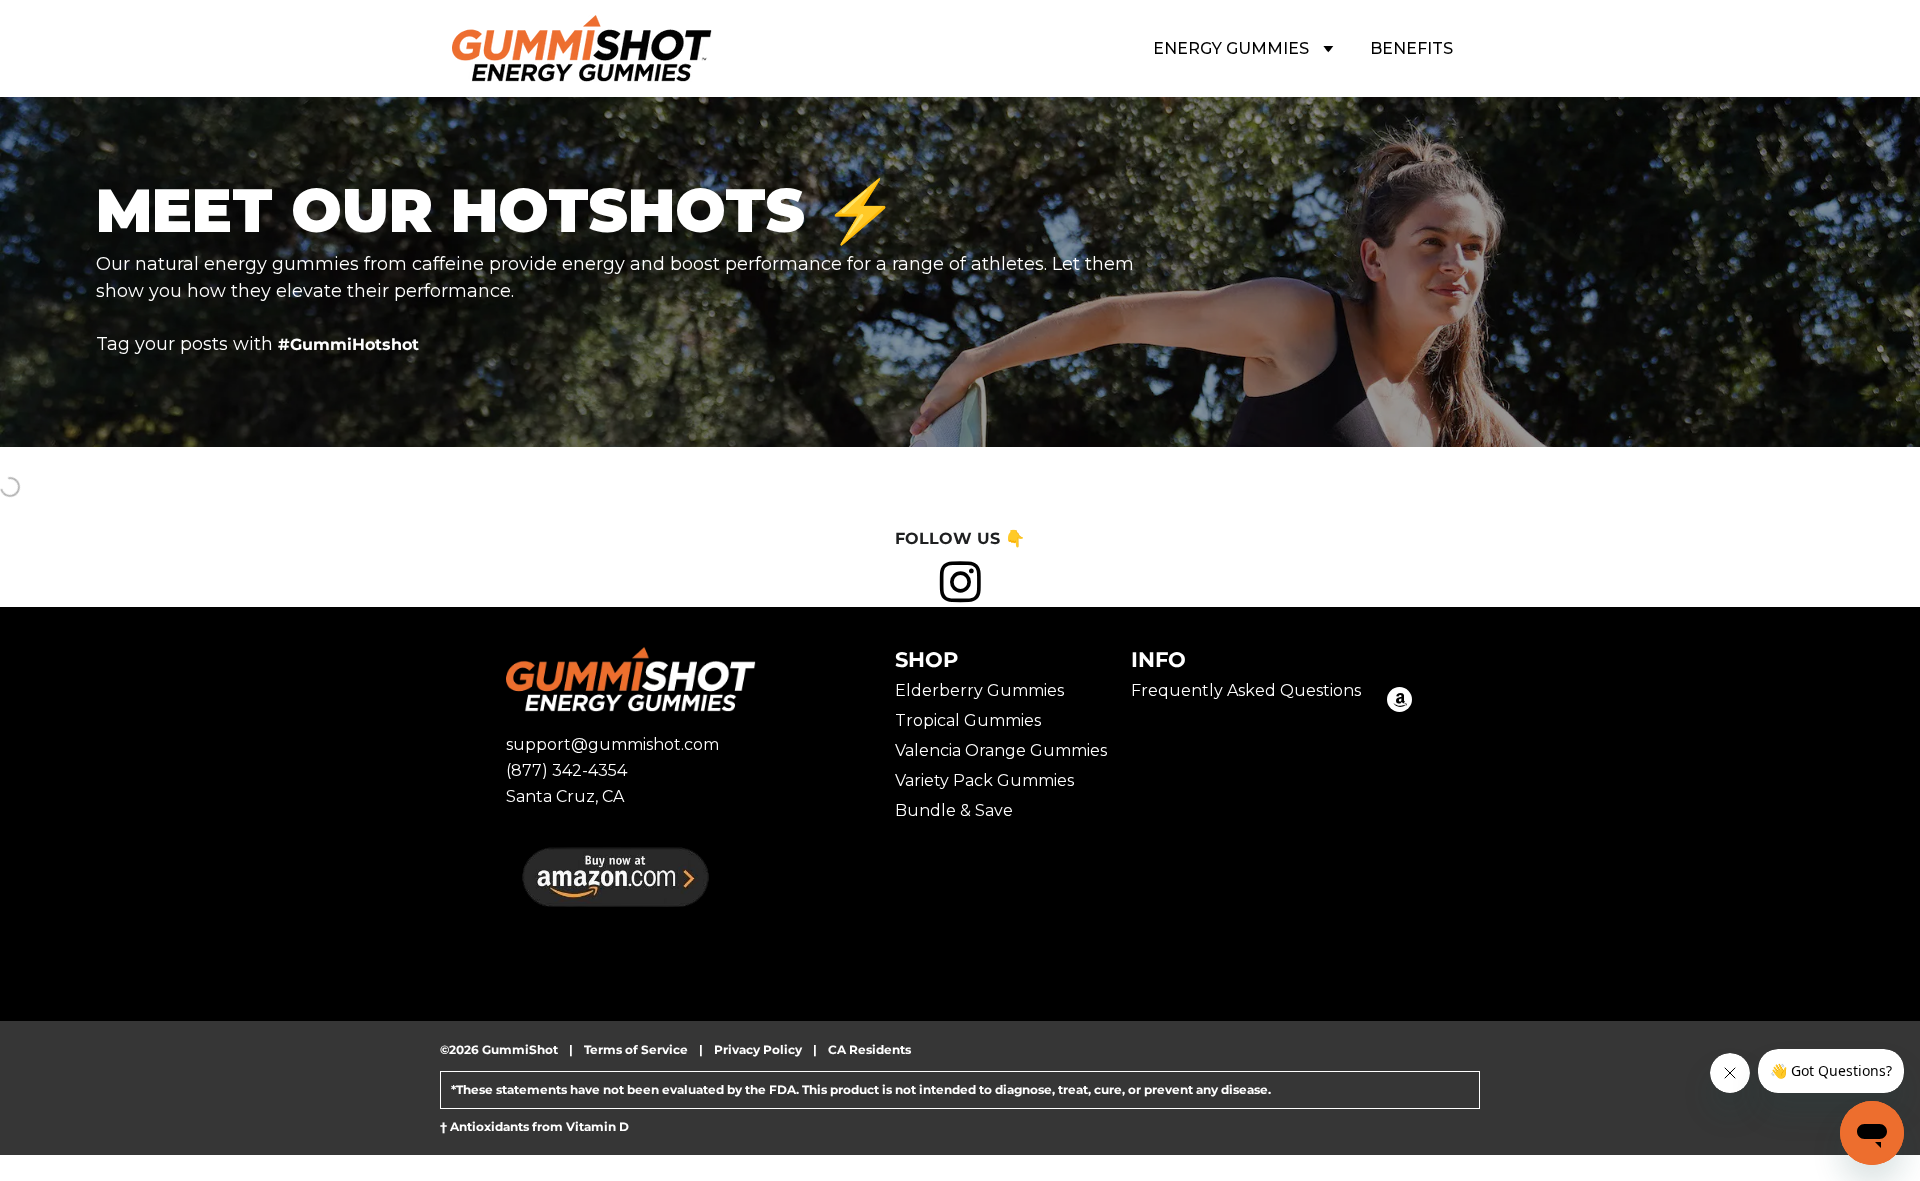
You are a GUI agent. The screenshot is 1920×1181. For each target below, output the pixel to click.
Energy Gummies (1233, 48)
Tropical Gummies (968, 720)
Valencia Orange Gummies (1001, 750)
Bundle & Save (954, 810)
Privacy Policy (758, 1049)
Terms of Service (636, 1049)
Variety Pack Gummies (984, 780)
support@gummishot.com (612, 744)
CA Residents (869, 1049)
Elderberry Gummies (979, 690)
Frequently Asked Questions (1246, 690)
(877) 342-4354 (566, 770)
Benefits (1411, 48)
